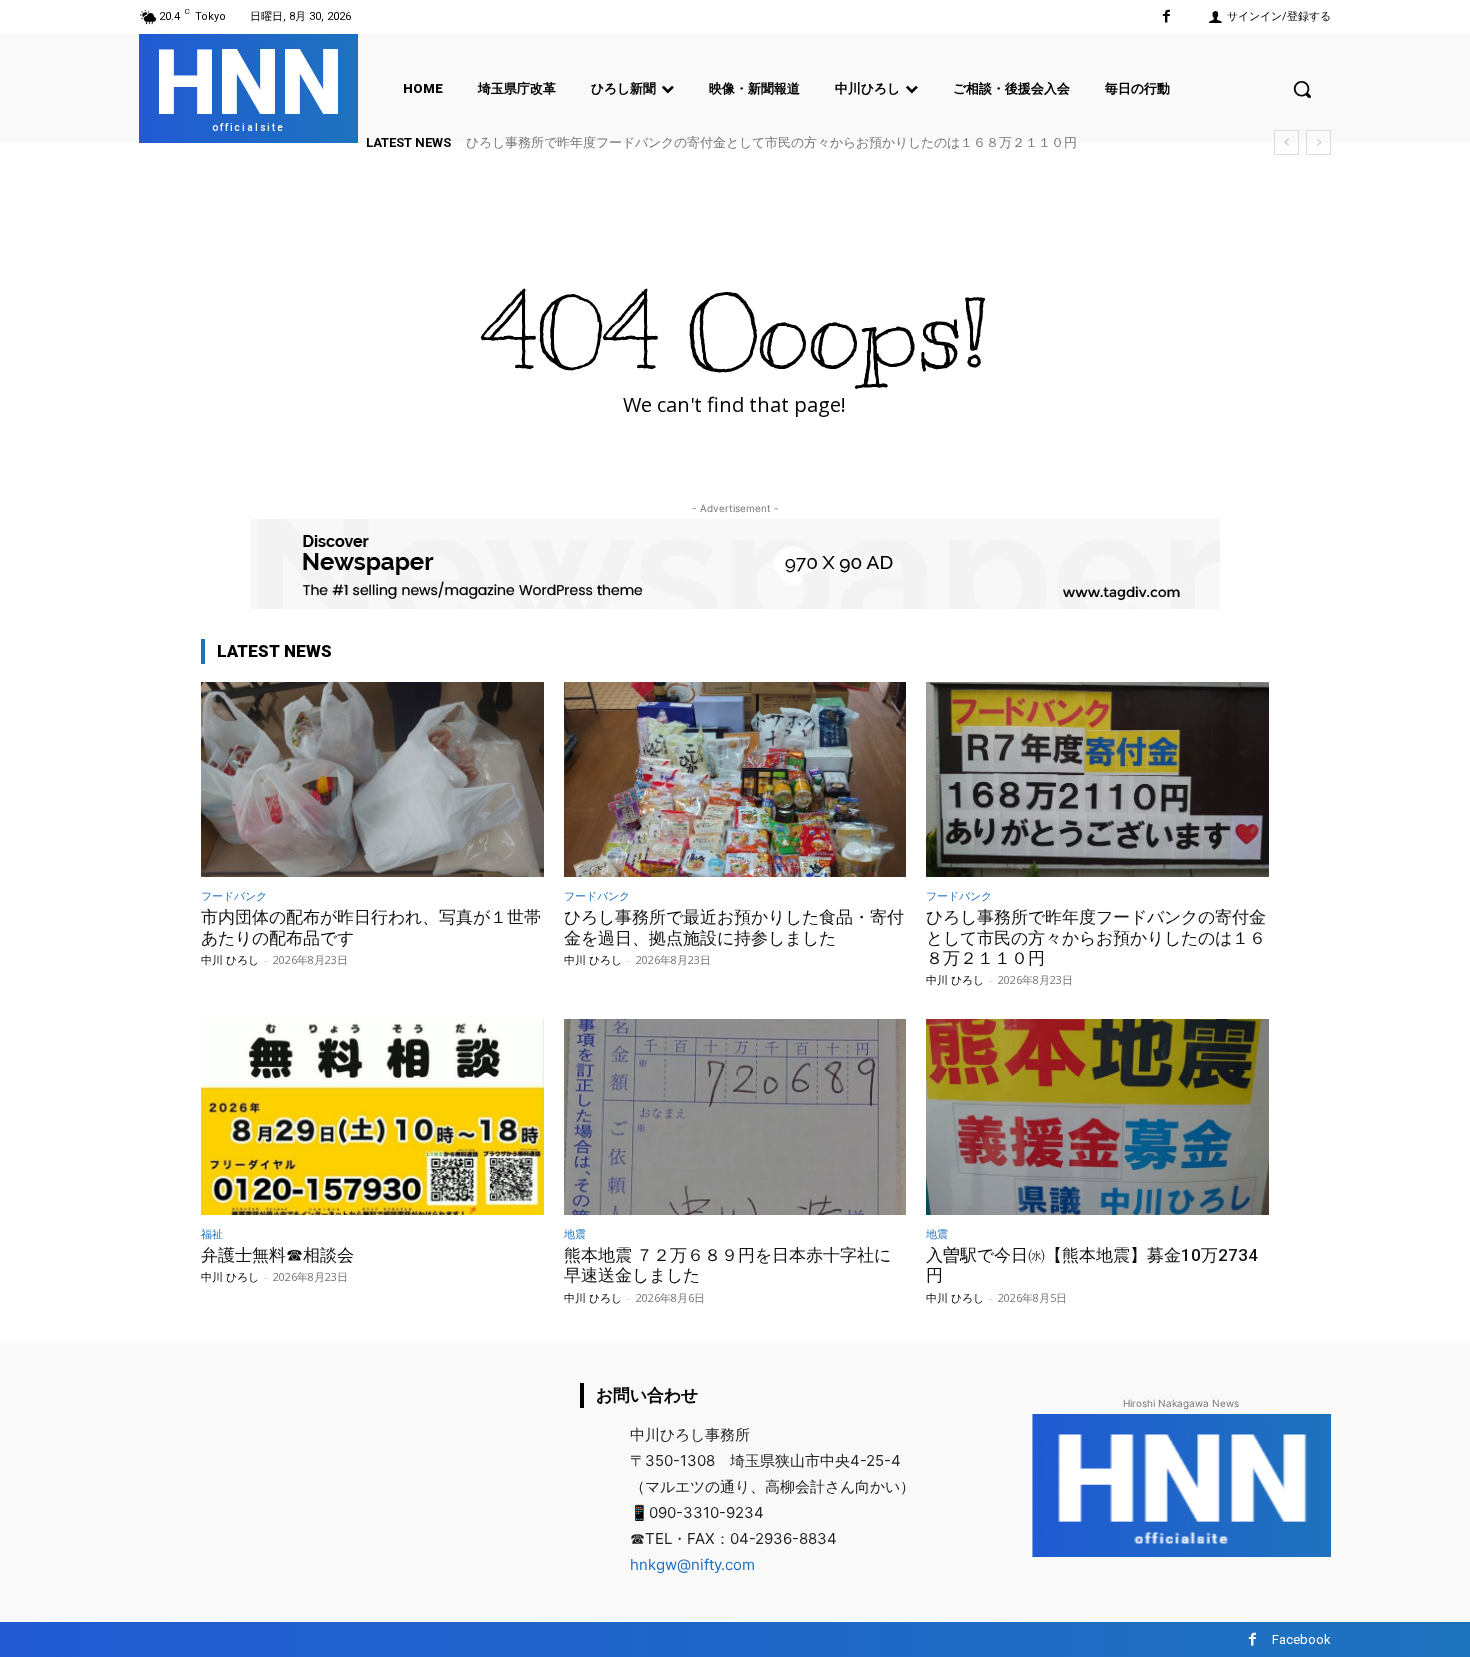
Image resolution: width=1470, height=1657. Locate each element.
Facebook (1301, 1639)
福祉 (212, 1233)
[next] (1318, 142)
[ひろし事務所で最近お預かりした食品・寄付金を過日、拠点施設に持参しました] (735, 779)
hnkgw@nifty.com (692, 1564)
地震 (575, 1233)
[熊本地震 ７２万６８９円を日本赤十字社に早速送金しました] (735, 1116)
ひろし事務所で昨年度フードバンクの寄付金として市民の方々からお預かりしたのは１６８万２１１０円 (771, 142)
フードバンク (234, 895)
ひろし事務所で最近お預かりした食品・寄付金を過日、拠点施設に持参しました (734, 927)
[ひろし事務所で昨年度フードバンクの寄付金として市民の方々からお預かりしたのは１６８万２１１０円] (1097, 779)
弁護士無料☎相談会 (277, 1255)
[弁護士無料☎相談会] (372, 1116)
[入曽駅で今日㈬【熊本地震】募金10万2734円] (1097, 1116)
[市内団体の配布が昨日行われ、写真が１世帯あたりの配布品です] (372, 779)
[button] (1302, 89)
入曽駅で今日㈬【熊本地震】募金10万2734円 (1092, 1265)
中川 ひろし (230, 959)
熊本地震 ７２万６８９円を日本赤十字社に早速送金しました (727, 1265)
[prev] (1286, 142)
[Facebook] (1166, 16)
